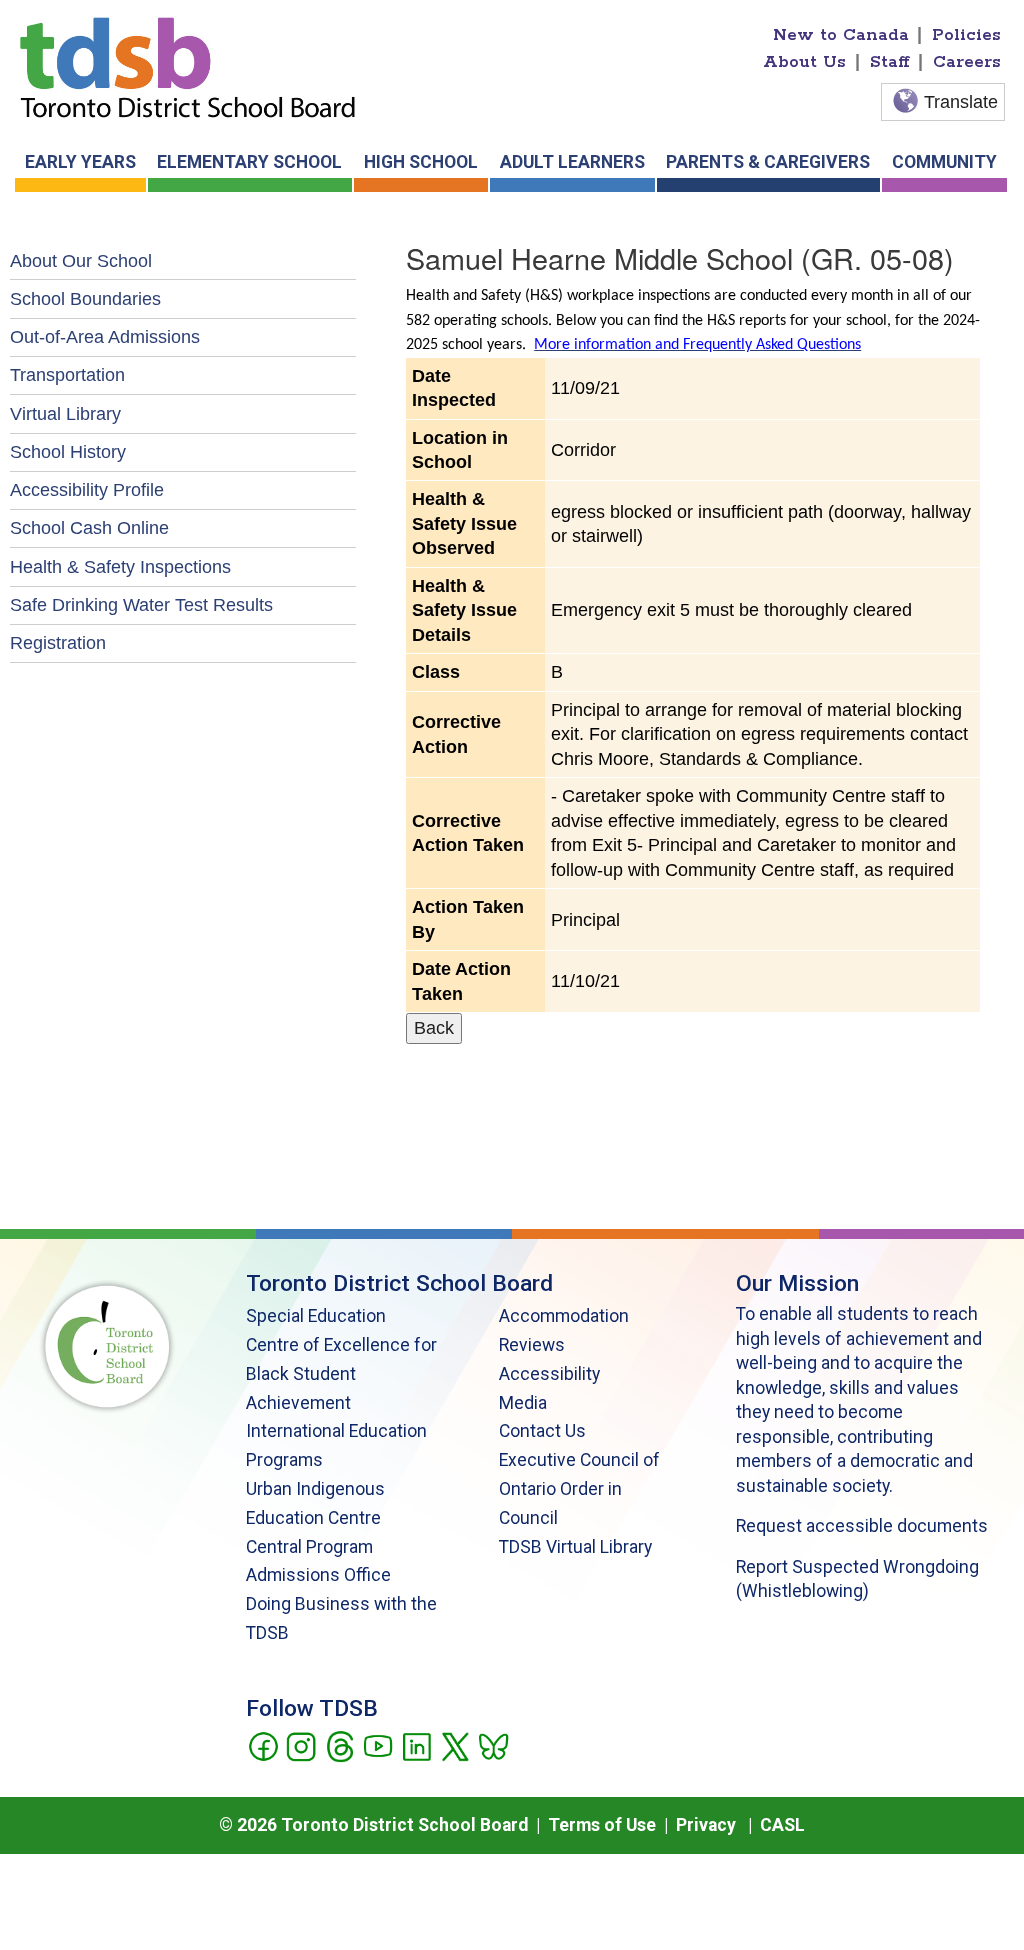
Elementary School (249, 162)
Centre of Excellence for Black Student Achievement (341, 1374)
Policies (966, 35)
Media (523, 1403)
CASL (782, 1825)
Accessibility (549, 1374)
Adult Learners (572, 162)
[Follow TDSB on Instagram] (300, 1745)
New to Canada (841, 35)
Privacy (706, 1825)
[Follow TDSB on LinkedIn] (416, 1745)
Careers (967, 62)
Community (944, 162)
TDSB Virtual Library (575, 1547)
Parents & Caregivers (768, 162)
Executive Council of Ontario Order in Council (579, 1489)
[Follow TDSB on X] (454, 1745)
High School (421, 162)
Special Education (316, 1316)
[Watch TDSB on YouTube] (377, 1745)
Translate (961, 102)
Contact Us (542, 1431)
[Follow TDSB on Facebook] (262, 1745)
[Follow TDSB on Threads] (339, 1745)
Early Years (80, 162)
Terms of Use (602, 1825)
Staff (890, 62)
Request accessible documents (862, 1526)
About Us (804, 62)
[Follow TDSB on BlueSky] (492, 1745)
